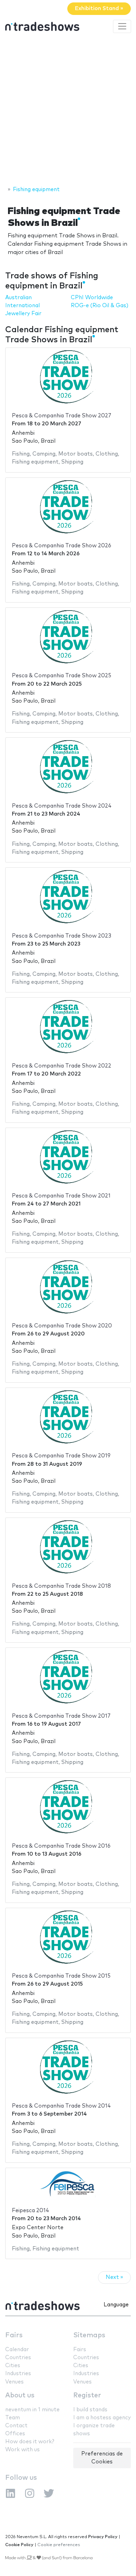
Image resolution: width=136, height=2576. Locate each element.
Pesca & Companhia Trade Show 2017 (61, 1716)
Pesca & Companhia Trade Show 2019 (61, 1456)
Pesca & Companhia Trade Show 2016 (61, 1846)
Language (116, 2305)
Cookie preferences (59, 2545)
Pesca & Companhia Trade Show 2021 (61, 1196)
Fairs (14, 2335)
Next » (114, 2277)
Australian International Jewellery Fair (23, 306)
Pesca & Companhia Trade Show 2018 (61, 1586)
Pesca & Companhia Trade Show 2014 (61, 2106)
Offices (15, 2434)
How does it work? (30, 2442)
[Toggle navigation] (122, 26)
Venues (14, 2382)
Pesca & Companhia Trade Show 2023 (62, 936)
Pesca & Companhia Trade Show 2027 (62, 416)
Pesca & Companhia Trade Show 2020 (62, 1326)
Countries (18, 2358)
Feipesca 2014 (31, 2211)
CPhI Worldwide (92, 298)
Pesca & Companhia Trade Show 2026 (62, 546)
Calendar (17, 2350)
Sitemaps (89, 2335)
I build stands (90, 2410)
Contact (16, 2426)
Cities (13, 2366)
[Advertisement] (68, 111)
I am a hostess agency (102, 2418)
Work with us (22, 2450)
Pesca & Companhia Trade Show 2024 (62, 806)
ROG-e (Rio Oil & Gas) (100, 306)
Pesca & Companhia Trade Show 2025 (62, 676)
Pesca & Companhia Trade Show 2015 (61, 1976)
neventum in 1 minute (32, 2410)
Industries (18, 2374)
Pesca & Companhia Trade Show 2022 (62, 1066)
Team (13, 2418)
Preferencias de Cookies (102, 2458)
